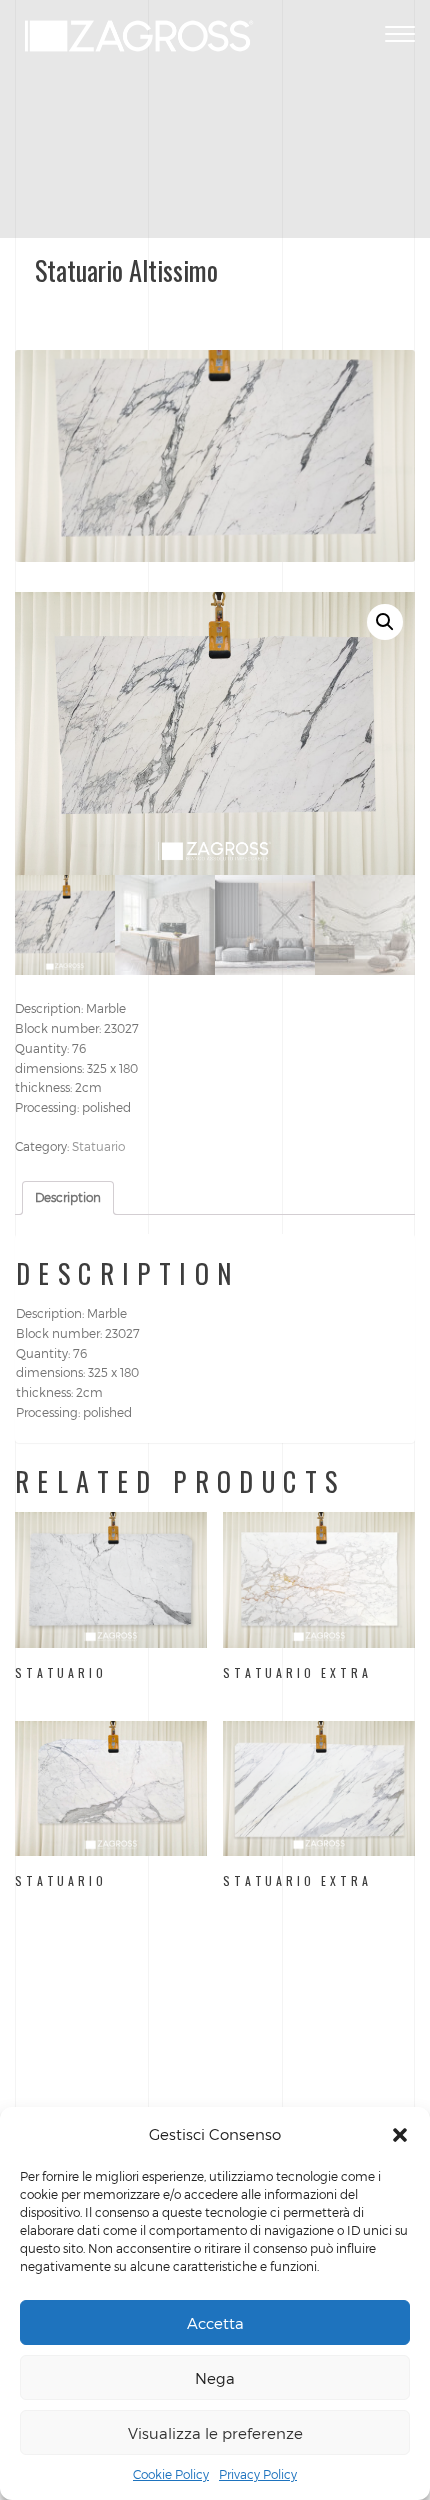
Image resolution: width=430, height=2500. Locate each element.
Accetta (215, 2323)
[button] (400, 2135)
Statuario (98, 1146)
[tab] (68, 1198)
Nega (215, 2378)
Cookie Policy (171, 2474)
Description (68, 1197)
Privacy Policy (258, 2474)
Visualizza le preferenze (215, 2433)
